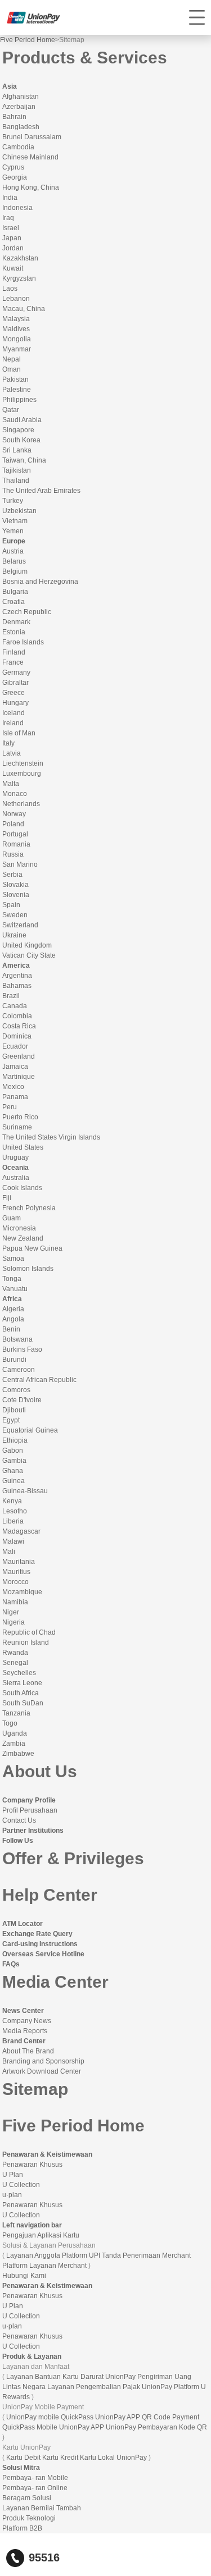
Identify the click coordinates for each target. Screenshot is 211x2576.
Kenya (12, 1501)
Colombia (17, 1016)
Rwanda (15, 1653)
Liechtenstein (23, 763)
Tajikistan (17, 470)
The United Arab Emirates (41, 491)
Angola (13, 1319)
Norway (14, 814)
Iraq (8, 218)
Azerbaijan (19, 107)
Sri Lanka (17, 450)
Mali (9, 1552)
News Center (23, 2011)
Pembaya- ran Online (35, 2488)
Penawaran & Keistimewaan (47, 2154)
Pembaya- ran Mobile (35, 2478)
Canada (15, 1006)
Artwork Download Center (42, 2071)
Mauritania (19, 1562)
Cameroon (19, 1370)
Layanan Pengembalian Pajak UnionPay (110, 2387)
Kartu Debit (23, 2458)
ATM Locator (23, 1924)
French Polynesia (29, 1208)
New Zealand (23, 1238)
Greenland (19, 1056)
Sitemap (35, 2089)
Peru (10, 1107)
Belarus (14, 561)
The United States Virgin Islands (51, 1137)
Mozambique (22, 1592)
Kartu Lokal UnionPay (113, 2458)
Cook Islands (22, 1188)
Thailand (16, 481)
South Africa (21, 1693)
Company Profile (29, 1800)
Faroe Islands (23, 642)
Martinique (19, 1077)
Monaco (15, 794)
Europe (14, 541)
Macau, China (24, 309)
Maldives (16, 329)
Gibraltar (15, 683)
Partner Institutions (33, 1831)
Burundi (14, 1360)
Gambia (14, 1461)
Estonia (14, 632)
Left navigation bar (32, 2225)
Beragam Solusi (27, 2498)
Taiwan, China (24, 460)
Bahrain (14, 117)
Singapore (18, 430)
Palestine (17, 390)
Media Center (55, 1982)
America (16, 966)
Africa (12, 1299)
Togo (10, 1723)
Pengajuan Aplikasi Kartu (41, 2235)
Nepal (12, 359)
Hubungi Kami (24, 2276)
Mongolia (17, 339)
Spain (11, 905)
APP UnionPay (113, 2427)
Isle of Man (19, 733)
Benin (11, 1329)
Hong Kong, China (31, 187)
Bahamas (17, 986)
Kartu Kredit (60, 2458)
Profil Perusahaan (30, 1810)
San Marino (20, 864)
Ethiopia (15, 1440)
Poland (13, 824)
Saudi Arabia (22, 420)
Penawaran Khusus (32, 2165)
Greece (14, 693)
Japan (12, 238)
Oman (12, 369)
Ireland (13, 723)
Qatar (11, 410)
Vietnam (15, 521)
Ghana (13, 1471)
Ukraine (14, 935)
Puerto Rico (20, 1117)
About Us (40, 1771)
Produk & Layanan (32, 2357)
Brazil (11, 996)
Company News (27, 2021)
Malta (11, 784)
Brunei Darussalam (32, 137)
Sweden (15, 915)
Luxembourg (22, 774)
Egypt (11, 1420)
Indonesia (17, 208)
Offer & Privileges (73, 1858)
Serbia (12, 875)
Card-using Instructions (40, 1944)
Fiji (7, 1198)
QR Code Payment (170, 2417)
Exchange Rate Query (37, 1934)
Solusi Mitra (21, 2468)
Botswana (17, 1339)
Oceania (15, 1168)
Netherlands (21, 804)
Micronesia (19, 1228)
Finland (14, 652)
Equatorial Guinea (30, 1430)
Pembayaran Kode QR (172, 2427)
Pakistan (15, 379)
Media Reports (25, 2031)
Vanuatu (15, 1289)
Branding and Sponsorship (43, 2061)
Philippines (19, 400)
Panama (15, 1097)
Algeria (13, 1309)
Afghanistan (21, 97)
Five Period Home (28, 40)
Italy (8, 743)
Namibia (15, 1602)
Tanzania (16, 1713)
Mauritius (16, 1572)
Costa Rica (19, 1026)
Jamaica (15, 1067)
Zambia (14, 1744)
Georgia (15, 177)
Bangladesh (21, 127)
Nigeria (14, 1622)
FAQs (11, 1964)
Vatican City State (29, 955)
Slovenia (16, 895)
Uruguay (15, 1157)
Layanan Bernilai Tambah (42, 2508)
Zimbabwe (18, 1754)
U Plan (13, 2175)
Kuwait (13, 268)
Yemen (13, 531)
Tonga (12, 1279)
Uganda (15, 1733)
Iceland (14, 713)
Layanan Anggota (33, 2255)
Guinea (14, 1481)
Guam (12, 1218)
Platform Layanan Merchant (44, 2266)
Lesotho (15, 1511)
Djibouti (14, 1410)
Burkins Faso (22, 1349)
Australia (16, 1178)
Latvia (12, 753)
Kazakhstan (20, 258)
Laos (10, 289)
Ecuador (15, 1046)
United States (23, 1147)
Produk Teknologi (29, 2518)
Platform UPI (81, 2255)
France (13, 662)
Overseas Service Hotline (43, 1954)
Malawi (13, 1541)
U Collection (21, 2185)
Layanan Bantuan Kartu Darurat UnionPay (71, 2377)
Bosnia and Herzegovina (40, 582)
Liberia (13, 1521)
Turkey (13, 501)
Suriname (17, 1127)
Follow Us (18, 1841)
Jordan (13, 248)
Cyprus (13, 167)
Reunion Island (26, 1642)
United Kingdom (27, 945)
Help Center (50, 1895)
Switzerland (20, 925)
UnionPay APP (118, 2417)
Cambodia (18, 147)
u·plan (12, 2195)
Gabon (13, 1451)
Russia (13, 854)
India (10, 198)
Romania (16, 844)
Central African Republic (39, 1380)
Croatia (14, 602)
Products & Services (85, 58)
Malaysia (16, 319)
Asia (10, 86)
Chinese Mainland (30, 157)
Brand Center (24, 2041)
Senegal (15, 1663)
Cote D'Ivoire (22, 1400)
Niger (11, 1612)
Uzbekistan (19, 511)
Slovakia (15, 885)
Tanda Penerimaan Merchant (146, 2255)
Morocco (15, 1582)
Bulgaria (15, 592)
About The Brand (28, 2051)
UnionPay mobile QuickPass (50, 2417)
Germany (16, 672)
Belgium (15, 571)
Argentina (17, 976)
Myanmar (17, 349)
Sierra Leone (22, 1683)
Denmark (16, 622)
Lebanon (16, 299)
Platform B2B (22, 2528)
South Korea (21, 440)
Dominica (17, 1036)
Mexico (13, 1087)
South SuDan (23, 1703)
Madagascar (21, 1531)
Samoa (13, 1259)
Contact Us (19, 1820)
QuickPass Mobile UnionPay (46, 2427)
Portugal (15, 834)
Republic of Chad (29, 1632)
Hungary (15, 703)
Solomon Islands (28, 1269)
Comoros (16, 1390)
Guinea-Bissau (25, 1491)
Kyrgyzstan (19, 278)
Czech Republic (27, 612)
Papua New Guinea (32, 1248)
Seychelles (19, 1673)
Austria (13, 551)
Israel (11, 228)
